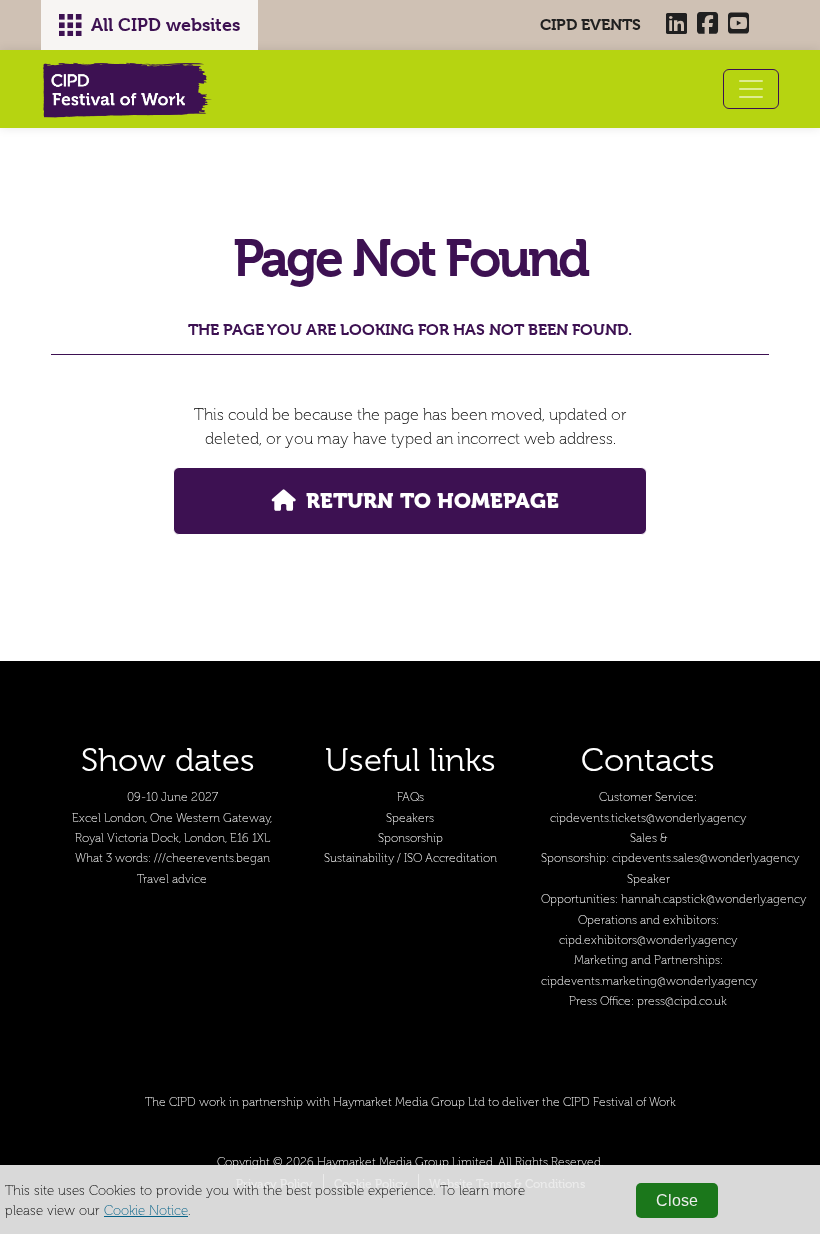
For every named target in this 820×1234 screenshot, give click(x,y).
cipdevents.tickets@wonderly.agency (648, 818)
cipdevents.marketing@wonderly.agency (649, 981)
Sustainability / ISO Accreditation (410, 858)
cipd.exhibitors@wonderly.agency (648, 940)
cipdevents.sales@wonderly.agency (705, 858)
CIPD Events (590, 24)
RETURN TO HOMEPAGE (432, 500)
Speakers (410, 818)
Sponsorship (410, 838)
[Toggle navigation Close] (751, 89)
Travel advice (172, 879)
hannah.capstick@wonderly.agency (713, 899)
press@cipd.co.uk (682, 1001)
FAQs (410, 797)
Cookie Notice (146, 1210)
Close (677, 1200)
